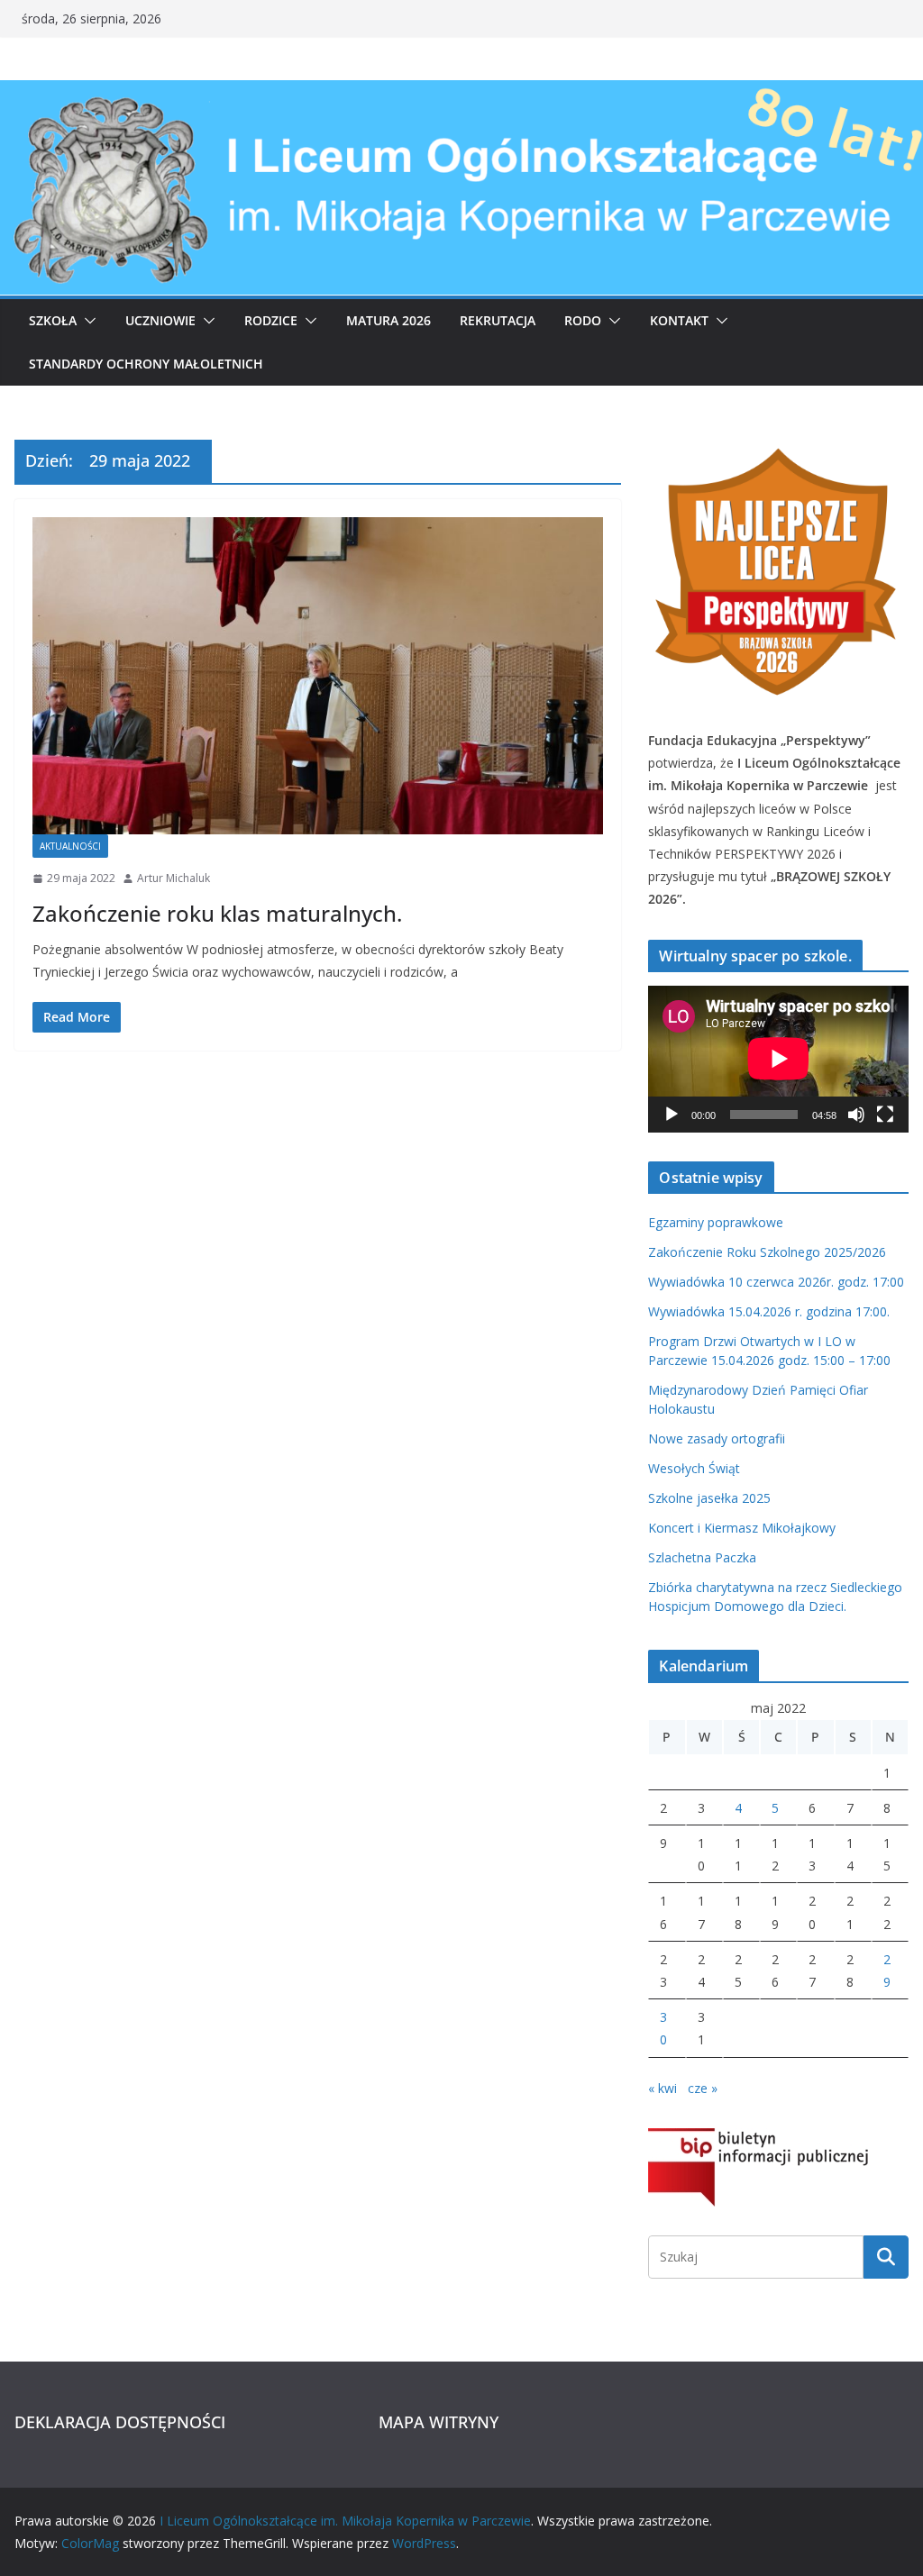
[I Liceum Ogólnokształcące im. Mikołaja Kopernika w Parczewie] (461, 93)
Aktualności (70, 846)
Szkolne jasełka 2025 (709, 1498)
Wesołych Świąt (694, 1468)
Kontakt (679, 320)
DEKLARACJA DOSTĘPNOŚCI (120, 2422)
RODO (583, 320)
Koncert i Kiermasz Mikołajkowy (742, 1528)
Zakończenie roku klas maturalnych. (217, 913)
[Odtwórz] (672, 1115)
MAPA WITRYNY (439, 2422)
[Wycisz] (856, 1115)
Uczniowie (160, 320)
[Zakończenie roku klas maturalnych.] (318, 676)
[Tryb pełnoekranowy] (885, 1115)
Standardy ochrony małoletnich (146, 364)
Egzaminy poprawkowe (716, 1222)
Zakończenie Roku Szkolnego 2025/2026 (767, 1252)
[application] (778, 1059)
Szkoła (53, 320)
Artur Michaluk (174, 878)
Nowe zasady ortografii (717, 1438)
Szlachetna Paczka (702, 1557)
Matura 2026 (388, 320)
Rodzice (271, 320)
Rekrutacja (498, 320)
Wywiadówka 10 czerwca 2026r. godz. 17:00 (776, 1282)
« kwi (663, 2088)
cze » (703, 2088)
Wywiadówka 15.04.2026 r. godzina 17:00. (769, 1311)
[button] (87, 321)
